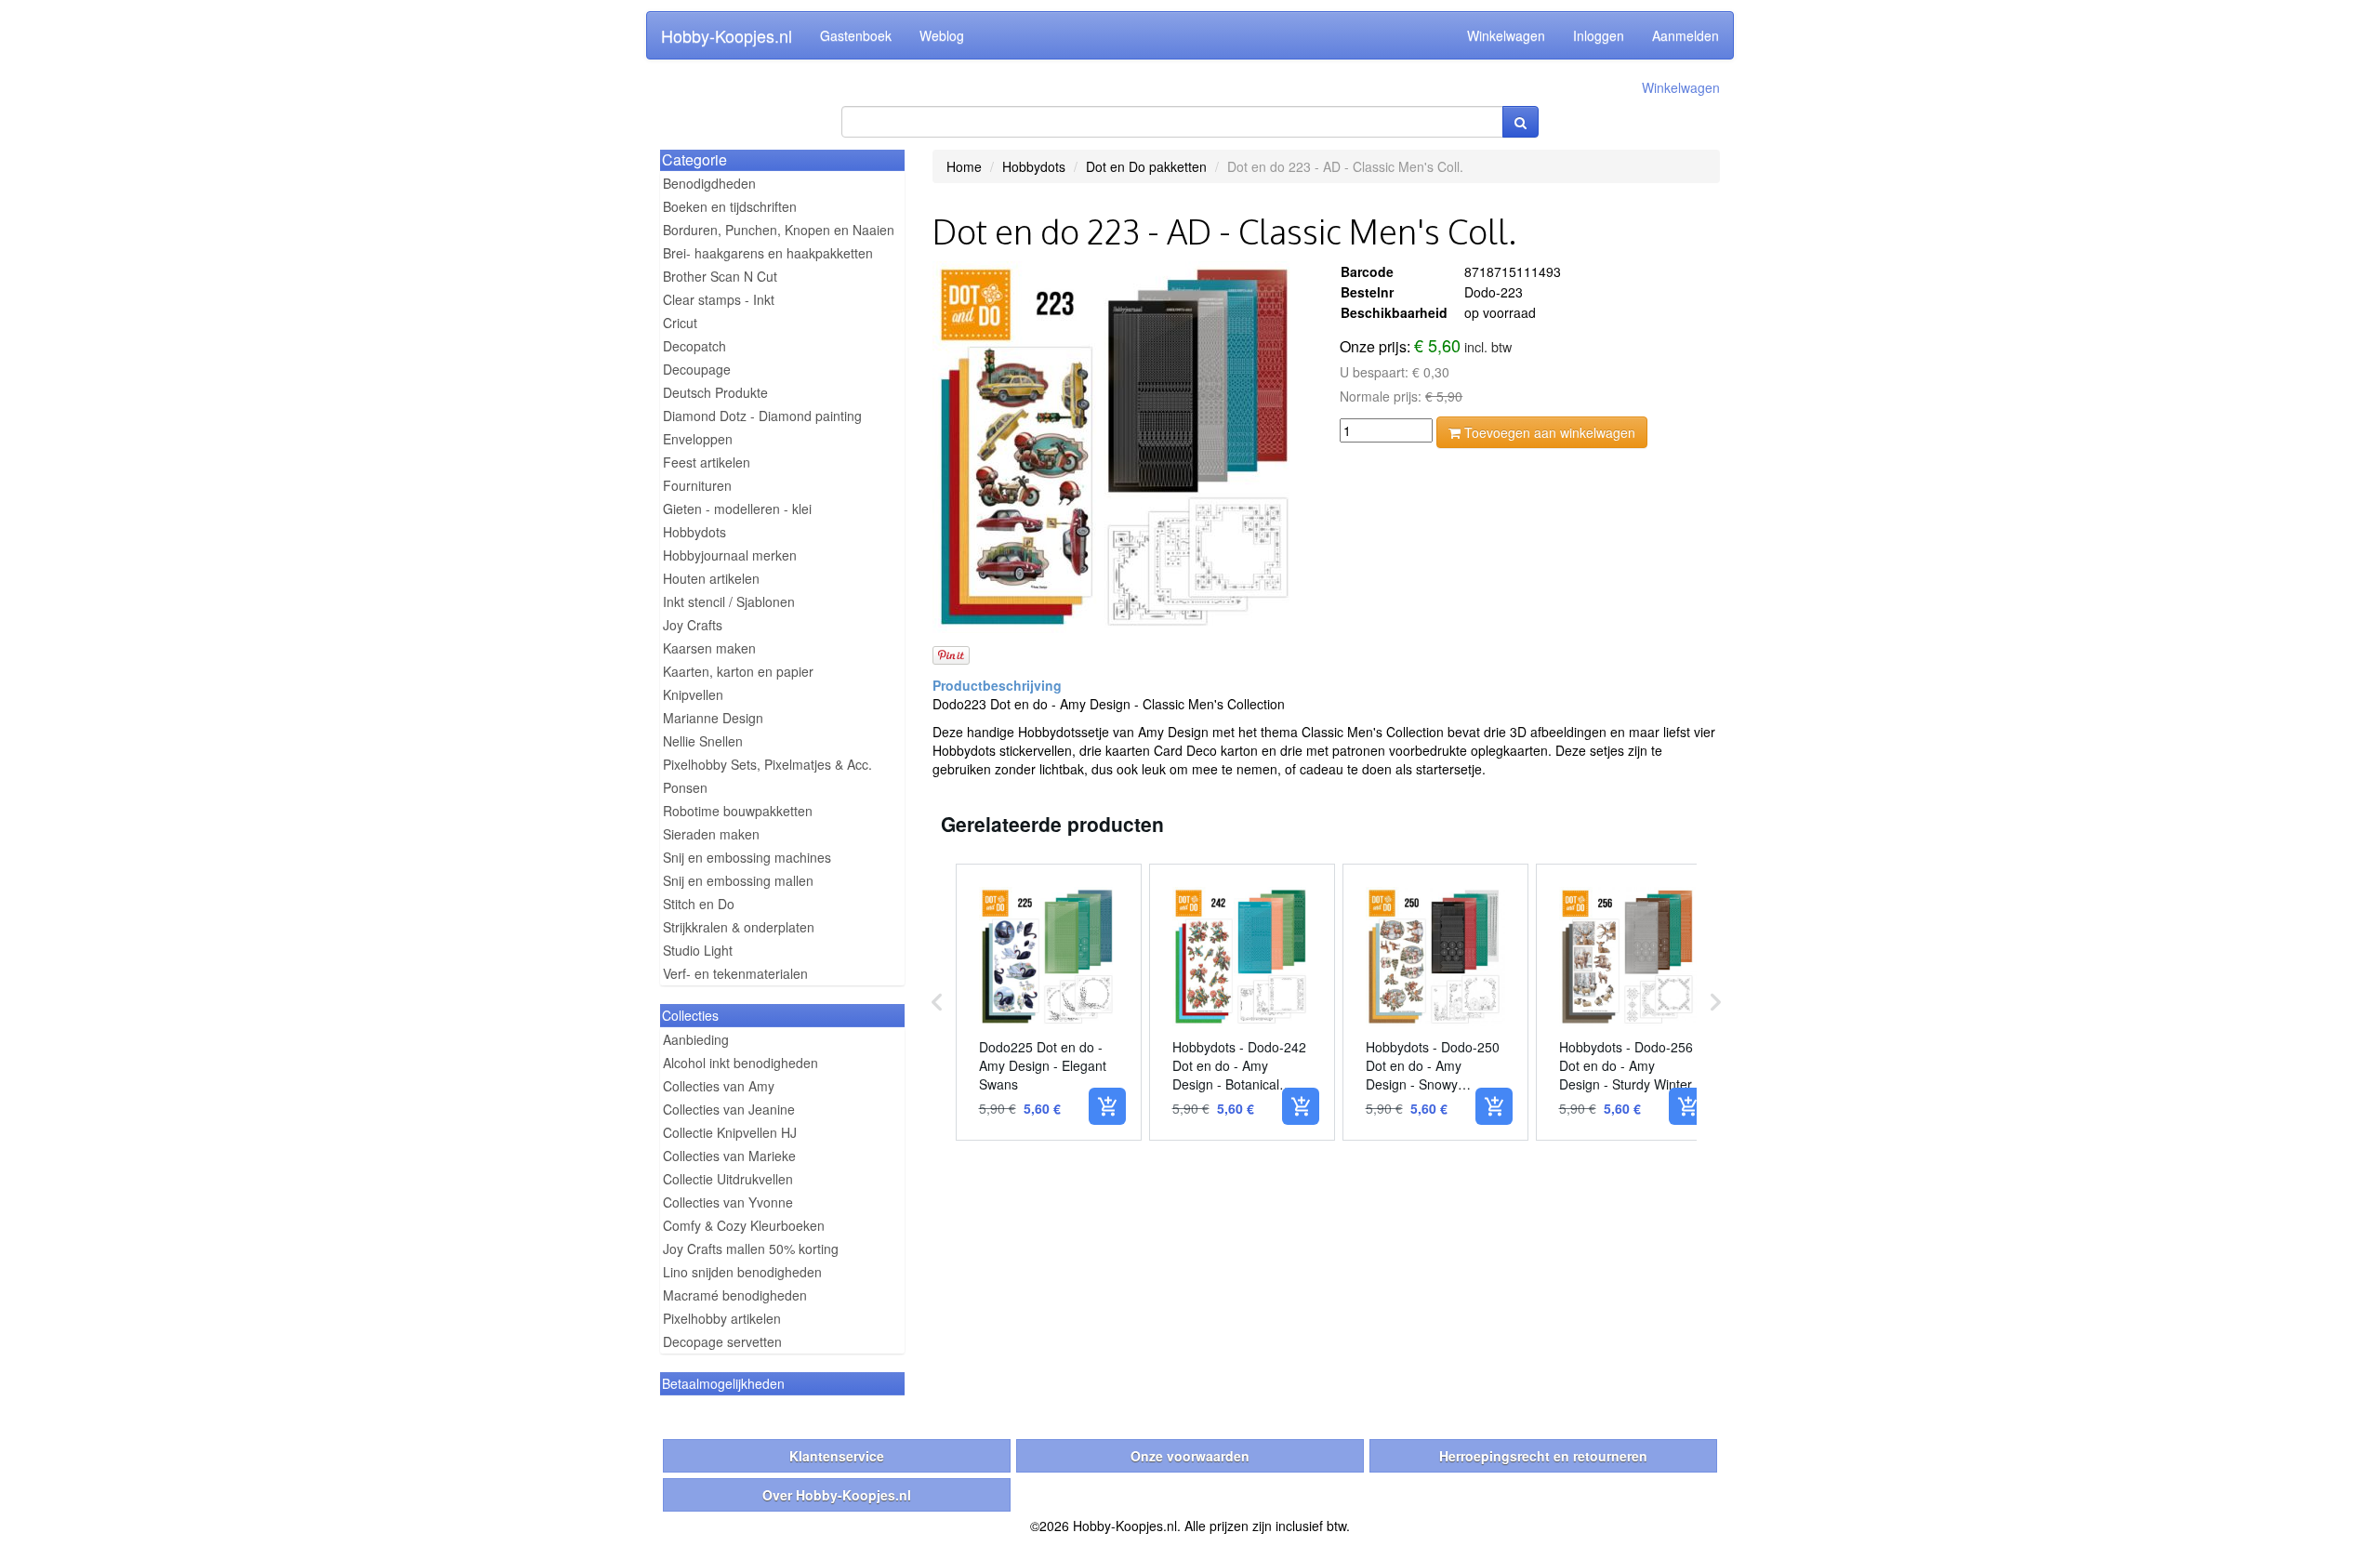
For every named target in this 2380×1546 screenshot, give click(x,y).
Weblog (942, 35)
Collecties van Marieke (729, 1156)
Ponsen (685, 787)
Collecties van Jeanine (729, 1109)
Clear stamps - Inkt (719, 299)
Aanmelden (1686, 35)
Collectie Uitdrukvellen (728, 1179)
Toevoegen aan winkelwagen (1548, 432)
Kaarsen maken (709, 648)
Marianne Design (713, 718)
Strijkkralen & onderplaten (739, 927)
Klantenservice (837, 1456)
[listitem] (1049, 1002)
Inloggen (1599, 35)
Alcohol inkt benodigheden (740, 1063)
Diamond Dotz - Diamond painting (762, 416)
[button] (937, 1002)
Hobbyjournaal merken (730, 555)
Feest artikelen (707, 462)
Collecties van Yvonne (728, 1202)
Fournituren (697, 485)
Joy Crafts (693, 625)
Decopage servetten (722, 1341)
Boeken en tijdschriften (730, 206)
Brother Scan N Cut (720, 276)
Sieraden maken (711, 834)
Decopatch (694, 346)
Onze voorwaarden (1190, 1456)
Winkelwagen (1506, 35)
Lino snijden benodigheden (742, 1272)
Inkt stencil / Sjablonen (729, 601)
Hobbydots (694, 532)
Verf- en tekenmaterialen (735, 973)
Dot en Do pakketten (1146, 166)
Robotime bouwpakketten (738, 811)
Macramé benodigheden (735, 1295)
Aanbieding (696, 1039)
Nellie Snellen (703, 741)
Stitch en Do (699, 904)
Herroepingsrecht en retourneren (1543, 1456)
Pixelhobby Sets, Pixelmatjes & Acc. (767, 764)
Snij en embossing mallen (738, 880)
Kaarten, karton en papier (738, 671)
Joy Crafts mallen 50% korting (751, 1249)
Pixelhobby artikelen (722, 1318)
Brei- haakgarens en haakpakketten (768, 253)
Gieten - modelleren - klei (737, 509)
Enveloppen (698, 439)
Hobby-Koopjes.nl (727, 35)
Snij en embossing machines (747, 857)
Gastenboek (856, 35)
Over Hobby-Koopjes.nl (837, 1495)
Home (964, 166)
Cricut (680, 323)
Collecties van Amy (719, 1086)
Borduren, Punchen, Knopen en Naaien (779, 230)
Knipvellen (693, 694)
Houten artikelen (711, 578)
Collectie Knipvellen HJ (730, 1132)
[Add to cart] (1107, 1106)
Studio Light (698, 950)
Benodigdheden (709, 183)
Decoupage (697, 369)
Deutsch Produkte (715, 392)
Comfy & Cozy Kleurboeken (744, 1225)
